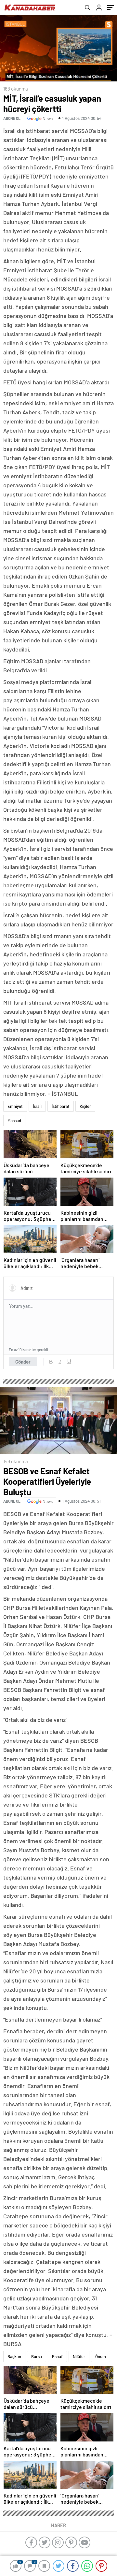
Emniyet (15, 1106)
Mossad (14, 1121)
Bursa (37, 2356)
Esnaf (57, 2356)
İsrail (37, 1106)
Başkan (14, 2356)
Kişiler (85, 1106)
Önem (101, 2356)
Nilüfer (79, 2356)
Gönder (23, 1362)
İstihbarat (61, 1106)
